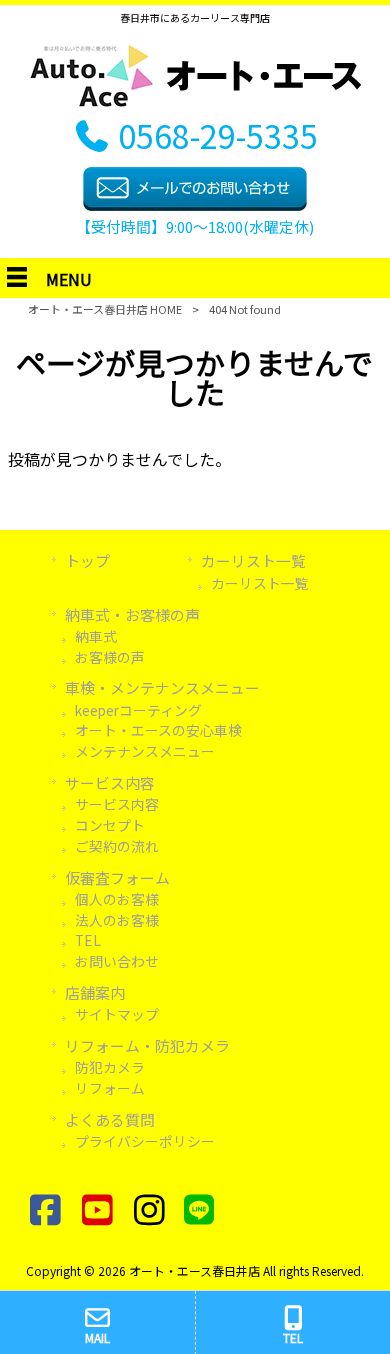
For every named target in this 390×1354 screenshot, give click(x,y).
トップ (87, 560)
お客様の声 (110, 657)
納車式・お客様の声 (132, 614)
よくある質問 (110, 1119)
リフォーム (110, 1088)
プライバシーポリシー (145, 1141)
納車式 (96, 636)
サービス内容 (110, 782)
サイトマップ (117, 1014)
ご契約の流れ (117, 846)
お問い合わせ (117, 961)
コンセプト (110, 825)
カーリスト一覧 (260, 583)
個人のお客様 (117, 899)
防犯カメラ (110, 1067)
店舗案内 (95, 992)
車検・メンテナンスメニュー (162, 687)
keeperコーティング (138, 710)
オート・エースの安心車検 (158, 730)
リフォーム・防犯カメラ (147, 1045)
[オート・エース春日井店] (195, 100)
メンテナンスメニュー (145, 751)
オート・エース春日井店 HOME (105, 309)
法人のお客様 (117, 920)
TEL (88, 940)
